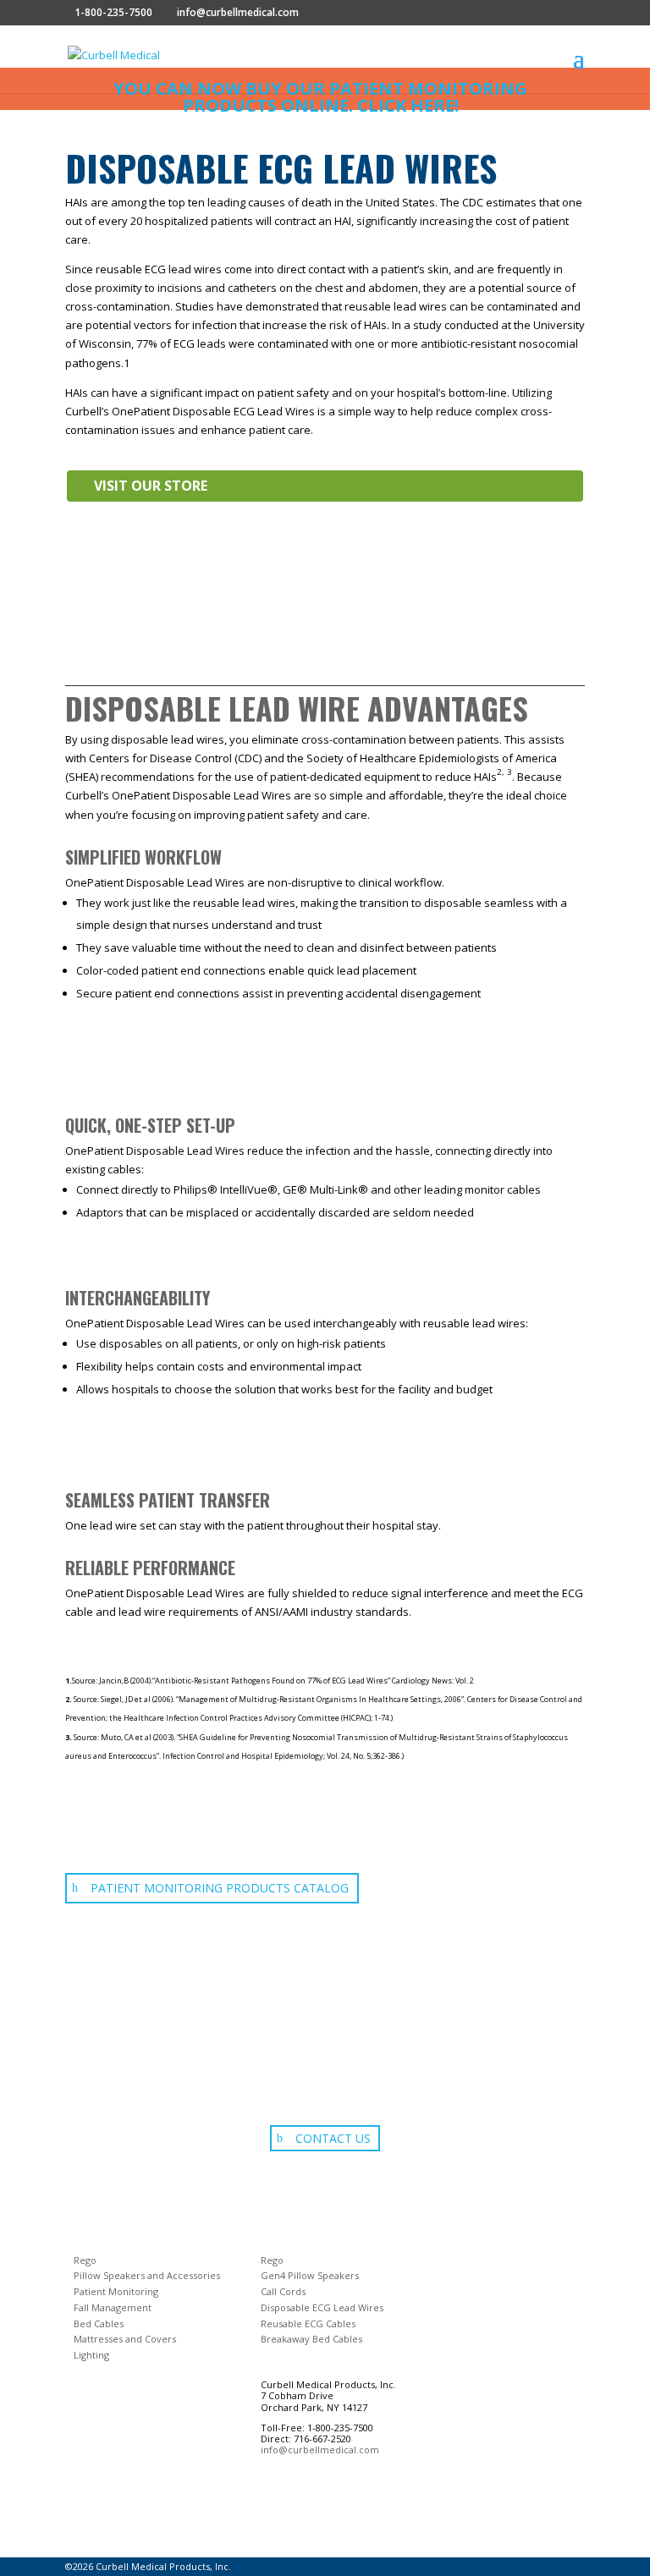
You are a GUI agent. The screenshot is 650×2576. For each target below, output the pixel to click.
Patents (80, 2548)
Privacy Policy (91, 2511)
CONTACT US (333, 2138)
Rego (85, 2260)
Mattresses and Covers (125, 2339)
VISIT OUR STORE (151, 486)
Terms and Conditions (108, 2491)
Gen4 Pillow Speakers (310, 2275)
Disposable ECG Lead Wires (322, 2307)
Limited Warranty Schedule (119, 2529)
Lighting (91, 2355)
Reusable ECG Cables (308, 2323)
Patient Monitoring (116, 2291)
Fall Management (113, 2307)
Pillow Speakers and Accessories (147, 2275)
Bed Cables (99, 2323)
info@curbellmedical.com (320, 2450)
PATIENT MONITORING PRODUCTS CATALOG (220, 1888)
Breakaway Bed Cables (311, 2339)
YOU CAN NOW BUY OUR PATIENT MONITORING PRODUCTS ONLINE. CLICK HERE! (320, 97)
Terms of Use (90, 2473)
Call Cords (283, 2291)
